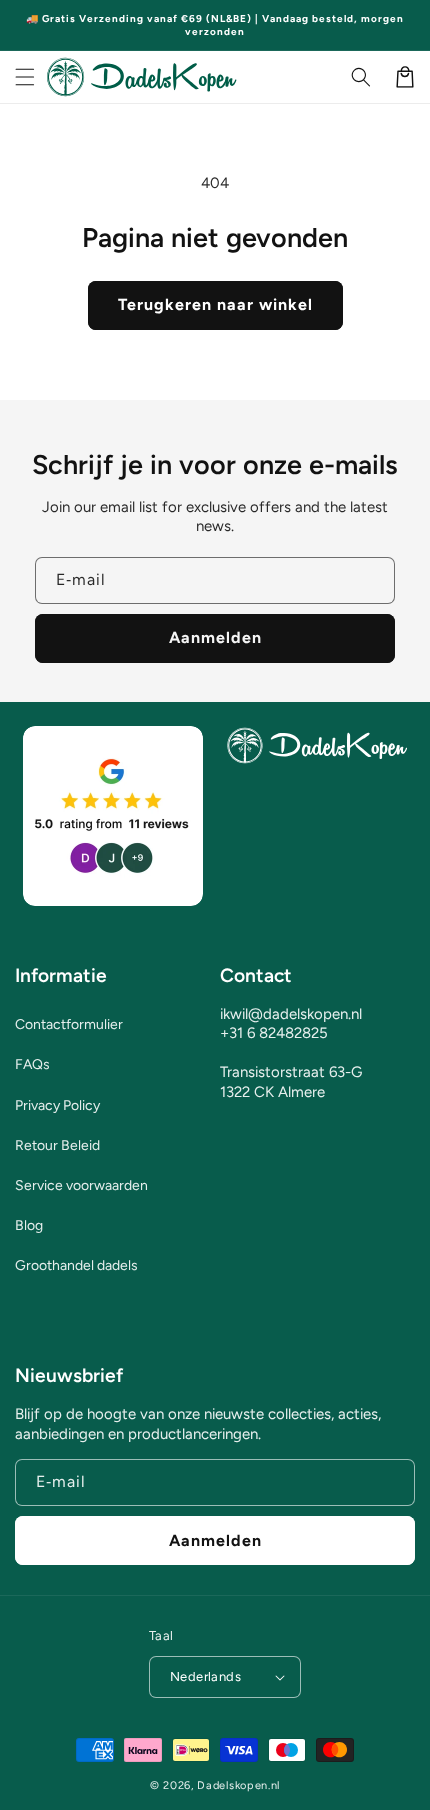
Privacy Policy (57, 1105)
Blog (29, 1225)
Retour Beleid (57, 1145)
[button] (25, 77)
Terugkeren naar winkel (215, 304)
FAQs (32, 1064)
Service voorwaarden (81, 1185)
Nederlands (205, 1676)
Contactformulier (69, 1024)
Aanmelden (215, 637)
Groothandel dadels (76, 1265)
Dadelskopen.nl (238, 1785)
